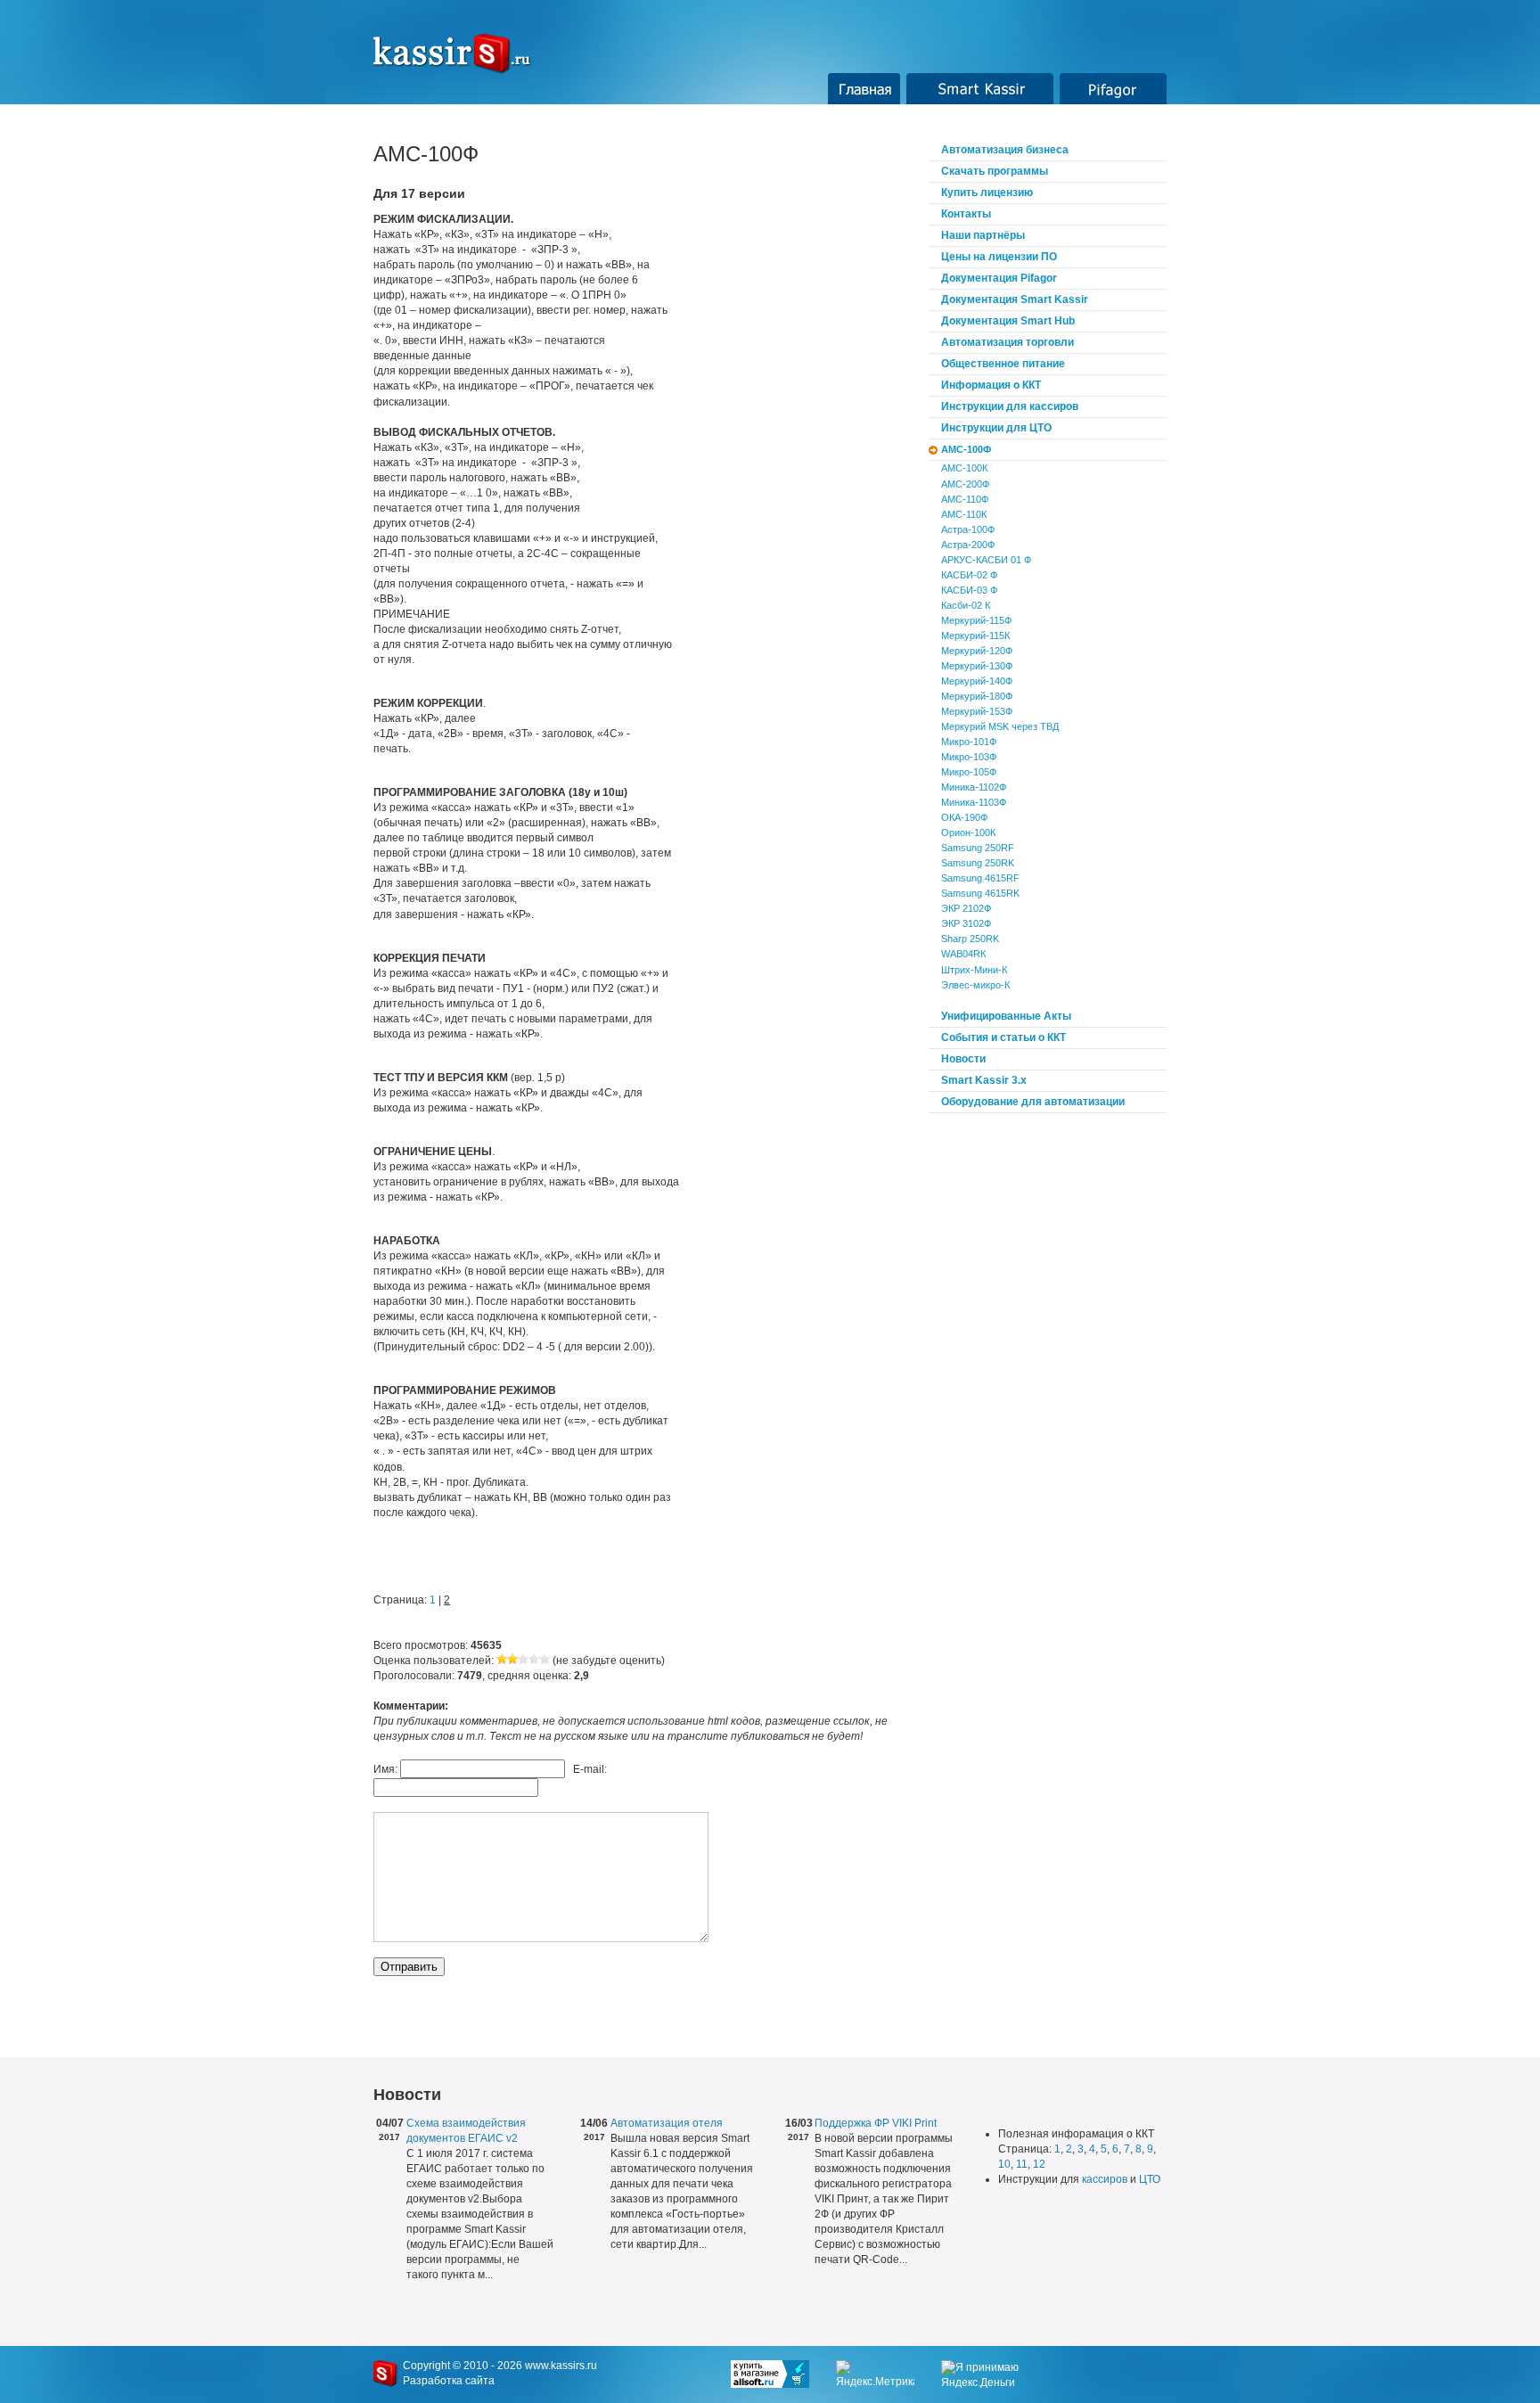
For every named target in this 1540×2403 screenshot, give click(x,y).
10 (1004, 2164)
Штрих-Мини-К (974, 970)
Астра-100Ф (968, 529)
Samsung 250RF (978, 848)
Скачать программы (995, 171)
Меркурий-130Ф (977, 666)
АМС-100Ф (966, 449)
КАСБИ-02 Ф (969, 575)
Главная (864, 89)
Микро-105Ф (969, 772)
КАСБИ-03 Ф (969, 590)
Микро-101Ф (969, 742)
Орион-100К (968, 832)
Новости (963, 1059)
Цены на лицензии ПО (999, 257)
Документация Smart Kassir (1015, 299)
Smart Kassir (980, 89)
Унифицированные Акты (1006, 1016)
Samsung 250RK (978, 863)
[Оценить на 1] (502, 1661)
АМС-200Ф (965, 484)
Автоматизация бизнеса (1005, 150)
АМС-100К (964, 468)
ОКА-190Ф (964, 817)
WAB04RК (963, 954)
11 (1022, 2164)
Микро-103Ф (969, 757)
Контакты (966, 214)
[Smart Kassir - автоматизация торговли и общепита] (462, 53)
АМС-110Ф (965, 499)
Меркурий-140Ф (977, 681)
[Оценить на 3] (523, 1661)
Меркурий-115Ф (976, 620)
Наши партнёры (983, 235)
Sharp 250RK (970, 939)
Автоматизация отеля (667, 2123)
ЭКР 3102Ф (966, 923)
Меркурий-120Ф (977, 651)
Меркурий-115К (975, 636)
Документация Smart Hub (1008, 321)
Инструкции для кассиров (1010, 406)
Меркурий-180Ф (977, 696)
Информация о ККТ (991, 385)
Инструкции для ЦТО (996, 428)
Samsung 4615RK (980, 893)
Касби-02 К (966, 605)
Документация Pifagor (999, 278)
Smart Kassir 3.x (984, 1080)
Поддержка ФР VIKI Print (876, 2123)
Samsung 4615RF (980, 878)
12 (1039, 2164)
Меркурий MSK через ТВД (1000, 726)
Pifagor (1114, 89)
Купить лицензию (987, 193)
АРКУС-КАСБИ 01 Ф (986, 560)
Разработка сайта (449, 2381)
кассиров (1105, 2179)
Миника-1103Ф (974, 802)
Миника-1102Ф (974, 787)
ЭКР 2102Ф (966, 908)
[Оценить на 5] (545, 1661)
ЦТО (1150, 2179)
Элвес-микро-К (975, 985)
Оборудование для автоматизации (1033, 1102)
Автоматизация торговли (1008, 342)
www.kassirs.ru (561, 2366)
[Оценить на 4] (534, 1661)
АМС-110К (964, 514)
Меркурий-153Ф (977, 711)
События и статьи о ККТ (1003, 1037)
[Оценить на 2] (512, 1661)
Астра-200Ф (968, 545)
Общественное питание (1003, 364)
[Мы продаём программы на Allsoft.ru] (783, 2374)
